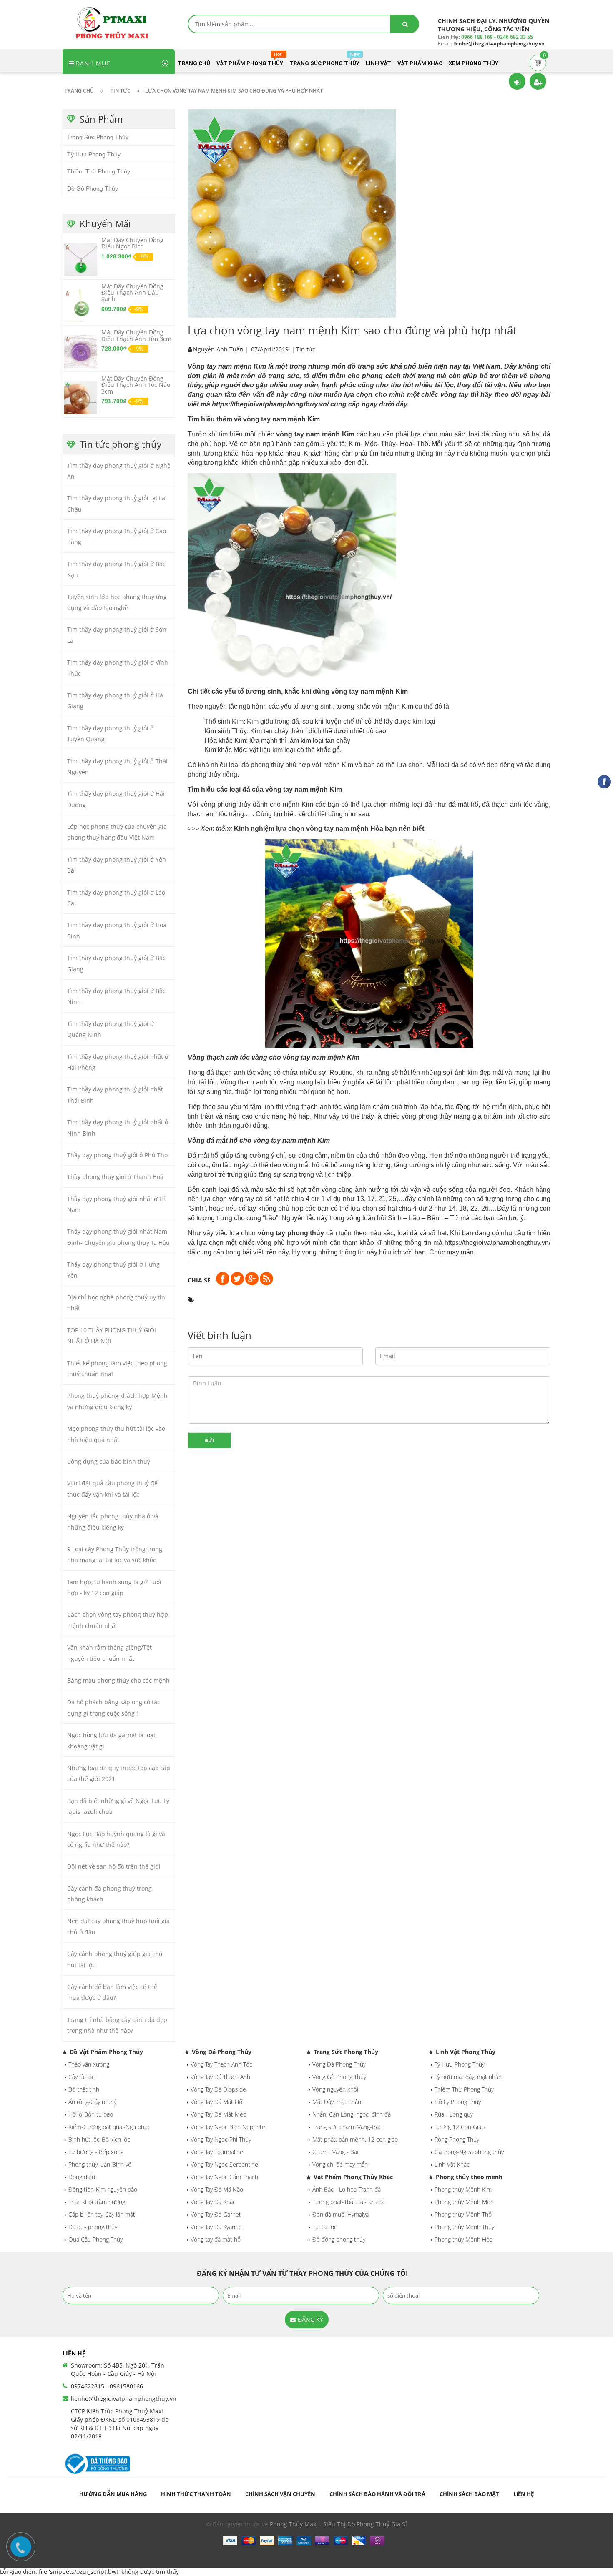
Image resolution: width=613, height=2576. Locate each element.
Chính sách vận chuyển (280, 2494)
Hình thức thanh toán (196, 2494)
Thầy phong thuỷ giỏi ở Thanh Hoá (115, 1177)
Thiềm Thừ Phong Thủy (99, 171)
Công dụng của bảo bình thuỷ (109, 1461)
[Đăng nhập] (517, 81)
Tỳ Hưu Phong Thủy (94, 154)
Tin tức (306, 349)
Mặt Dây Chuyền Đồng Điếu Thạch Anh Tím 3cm (136, 335)
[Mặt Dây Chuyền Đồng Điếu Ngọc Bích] (81, 259)
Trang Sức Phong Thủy (98, 137)
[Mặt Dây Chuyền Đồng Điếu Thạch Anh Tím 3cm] (81, 351)
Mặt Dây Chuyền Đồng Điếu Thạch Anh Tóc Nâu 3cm (136, 385)
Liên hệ (524, 2494)
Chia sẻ (199, 1280)
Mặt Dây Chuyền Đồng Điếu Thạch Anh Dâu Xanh (132, 293)
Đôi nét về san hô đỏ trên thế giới (114, 1866)
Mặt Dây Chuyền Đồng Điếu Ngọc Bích (132, 243)
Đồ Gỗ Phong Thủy (93, 188)
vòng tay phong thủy (291, 1233)
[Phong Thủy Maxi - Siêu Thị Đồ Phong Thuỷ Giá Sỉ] (115, 22)
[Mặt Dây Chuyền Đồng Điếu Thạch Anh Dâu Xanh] (81, 305)
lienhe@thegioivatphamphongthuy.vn (124, 2399)
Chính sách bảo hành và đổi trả (377, 2494)
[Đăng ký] (538, 81)
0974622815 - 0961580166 (107, 2386)
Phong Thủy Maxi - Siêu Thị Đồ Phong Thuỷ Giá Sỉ (338, 2524)
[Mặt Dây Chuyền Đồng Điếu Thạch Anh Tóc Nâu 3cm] (81, 397)
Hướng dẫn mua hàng (113, 2494)
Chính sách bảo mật (469, 2494)
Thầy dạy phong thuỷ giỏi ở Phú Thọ (117, 1155)
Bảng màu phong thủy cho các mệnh (118, 1680)
